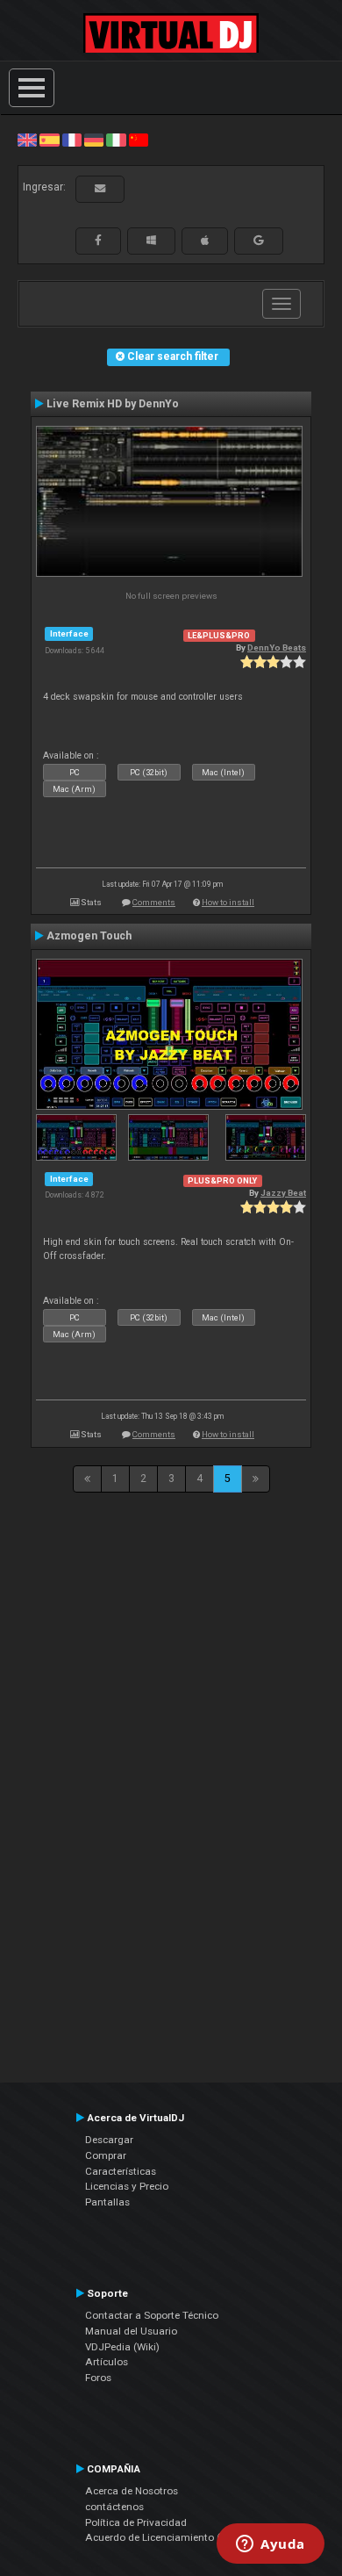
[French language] (72, 140)
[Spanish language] (49, 140)
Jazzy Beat (283, 1193)
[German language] (94, 140)
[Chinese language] (139, 140)
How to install (228, 902)
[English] (27, 140)
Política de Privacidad (136, 2522)
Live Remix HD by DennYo (113, 404)
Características (121, 2171)
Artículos (107, 2362)
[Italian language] (116, 140)
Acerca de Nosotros (132, 2491)
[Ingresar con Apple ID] (205, 241)
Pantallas (107, 2202)
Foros (98, 2378)
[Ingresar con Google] (259, 241)
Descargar (109, 2140)
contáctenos (114, 2507)
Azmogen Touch (89, 936)
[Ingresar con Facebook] (98, 241)
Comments (154, 902)
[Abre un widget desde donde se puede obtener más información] (271, 2545)
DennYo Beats (277, 648)
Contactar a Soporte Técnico (152, 2315)
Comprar (106, 2155)
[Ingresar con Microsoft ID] (151, 241)
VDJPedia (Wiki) (122, 2347)
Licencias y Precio (127, 2186)
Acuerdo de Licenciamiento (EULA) (167, 2537)
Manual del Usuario (131, 2331)
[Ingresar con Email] (100, 189)
